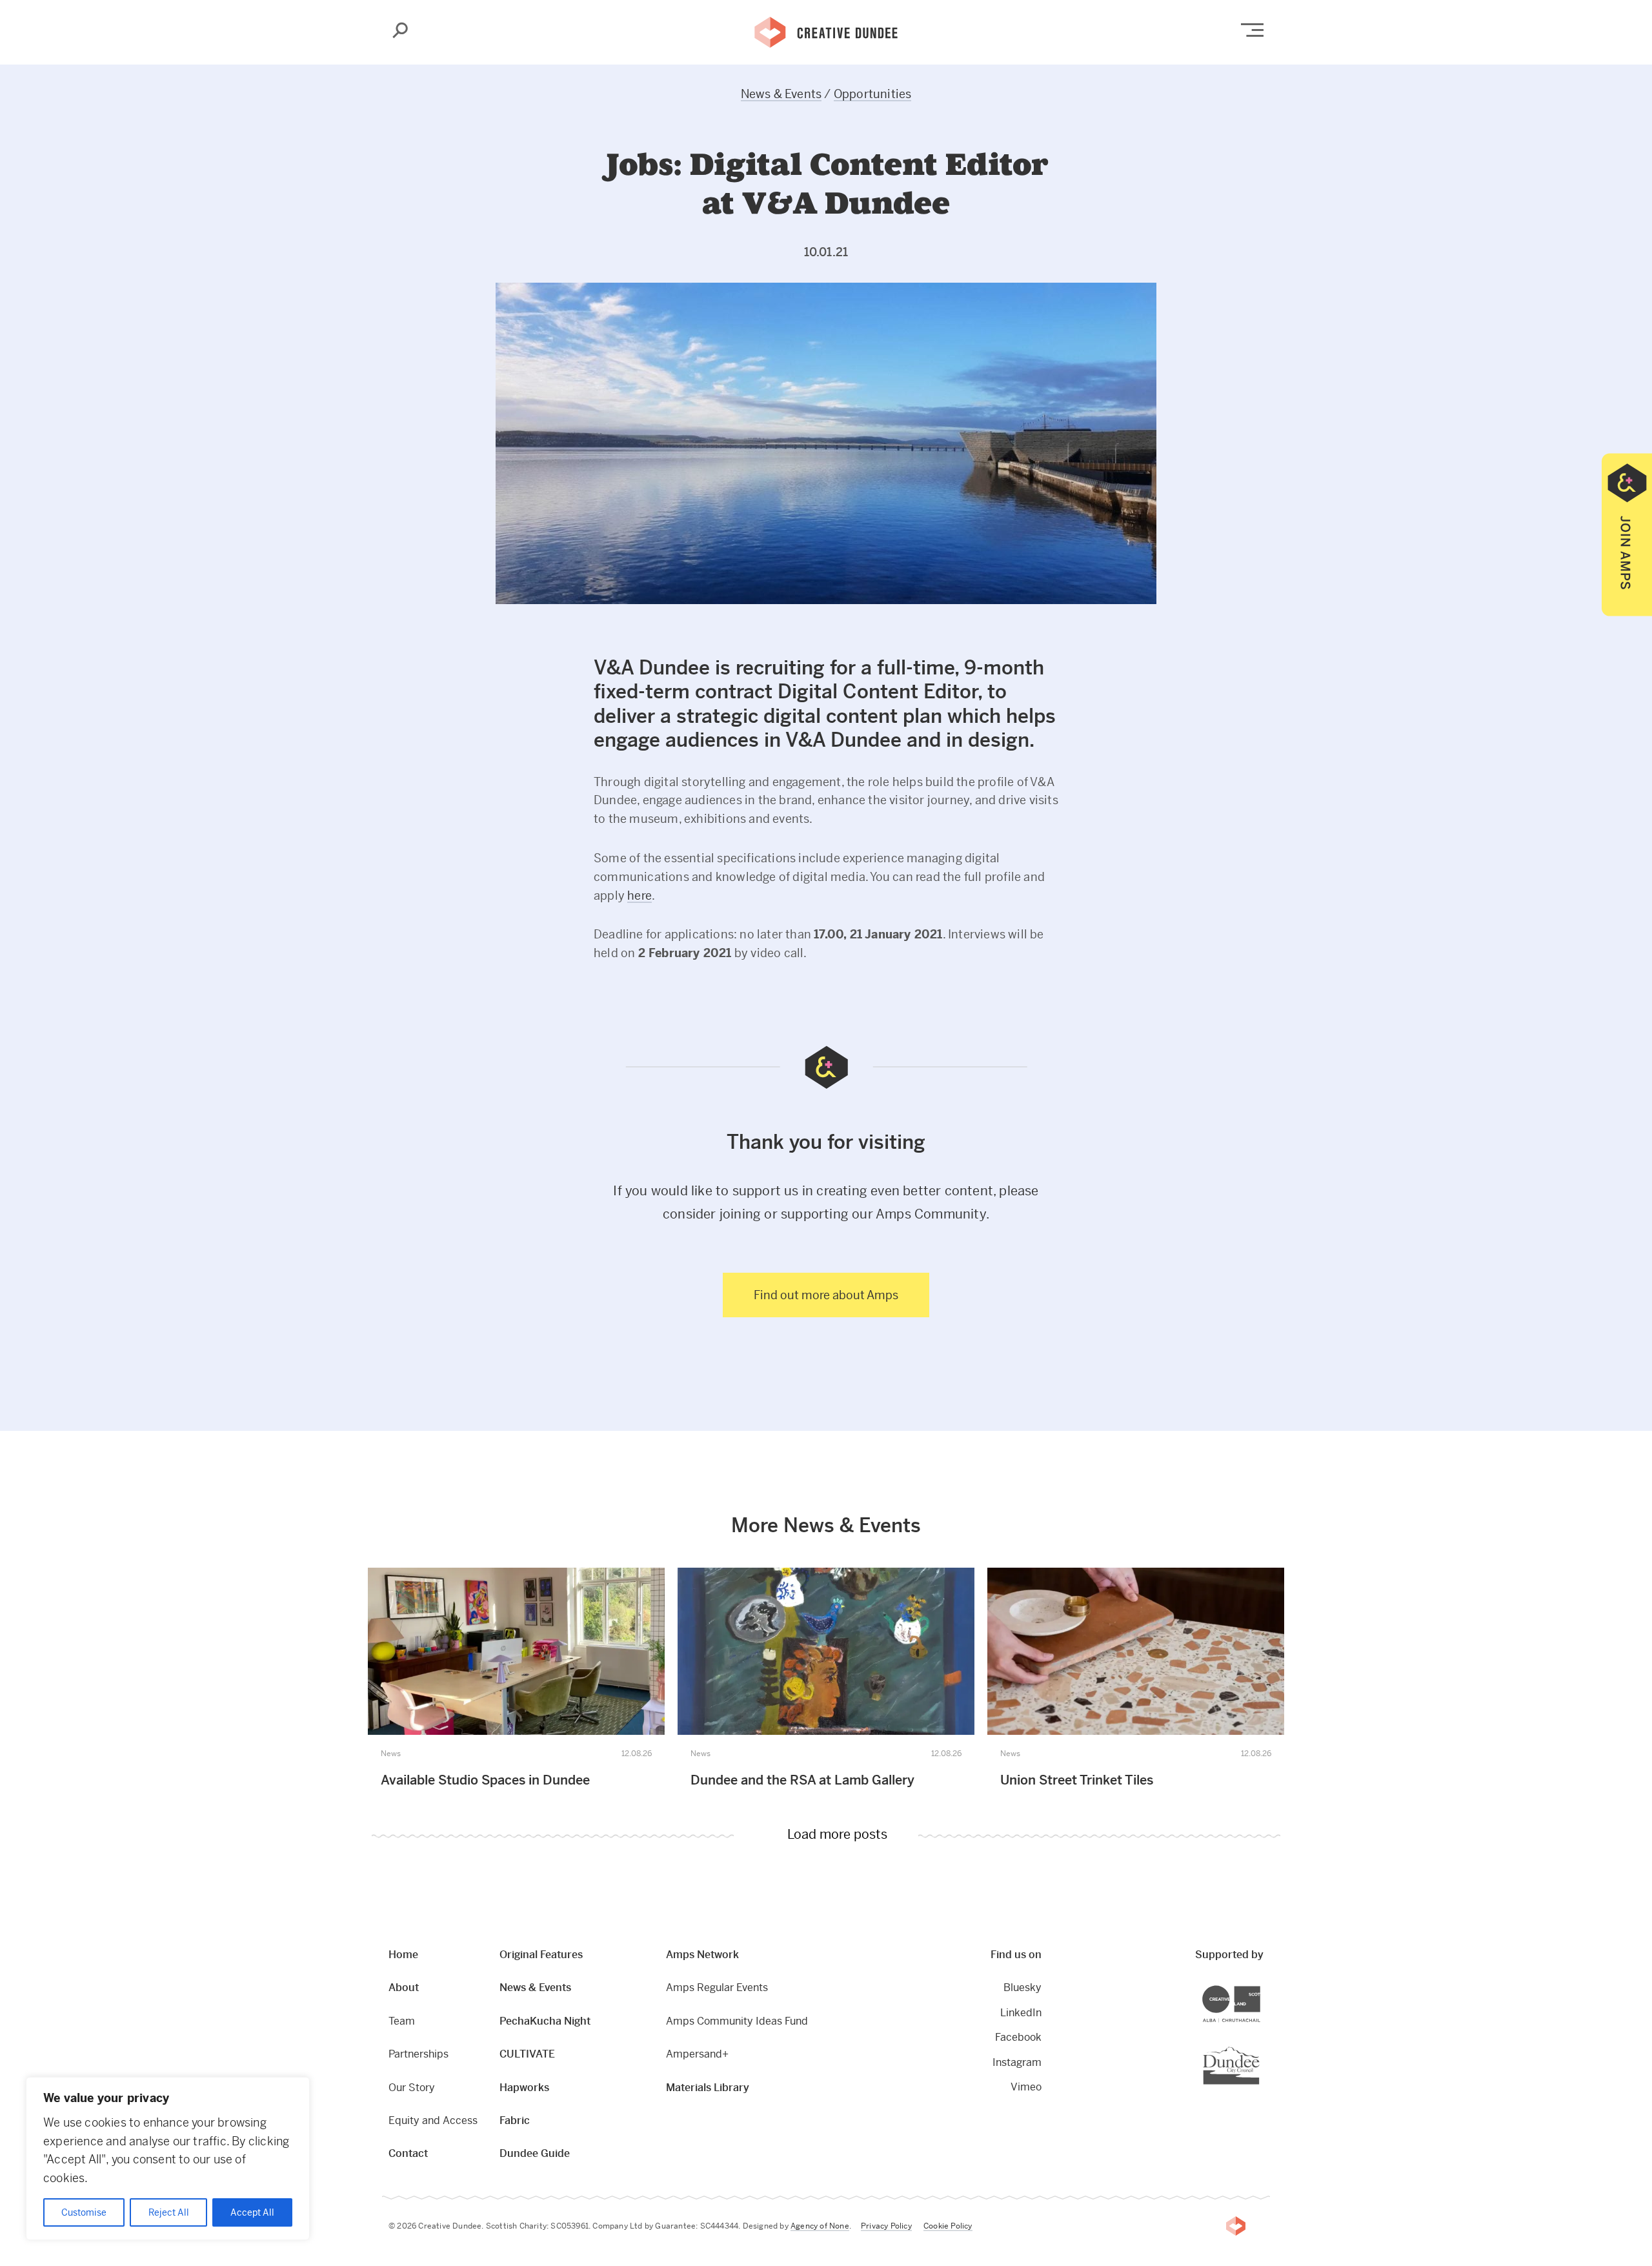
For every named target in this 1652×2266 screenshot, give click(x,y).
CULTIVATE (527, 2054)
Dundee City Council (1259, 2048)
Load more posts (837, 1836)
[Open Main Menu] (1252, 30)
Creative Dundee (826, 31)
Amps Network (702, 1955)
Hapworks (524, 2088)
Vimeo (1026, 2087)
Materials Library (708, 2088)
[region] (168, 2159)
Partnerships (418, 2054)
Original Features (541, 1955)
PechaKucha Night (545, 2021)
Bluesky (1022, 1988)
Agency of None (820, 2226)
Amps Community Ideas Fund (737, 2021)
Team (402, 2021)
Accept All (252, 2212)
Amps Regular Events (717, 1988)
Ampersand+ (697, 2054)
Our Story (412, 2088)
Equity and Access (433, 2120)
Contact (408, 2153)
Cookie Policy (948, 2226)
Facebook (1018, 2037)
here (640, 895)
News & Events (781, 94)
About (404, 1988)
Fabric (515, 2120)
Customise (84, 2212)
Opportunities (873, 94)
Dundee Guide (535, 2153)
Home (403, 1955)
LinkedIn (1021, 2013)
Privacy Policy (886, 2226)
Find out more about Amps (826, 1295)
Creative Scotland (1260, 1987)
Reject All (169, 2212)
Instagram (1017, 2062)
